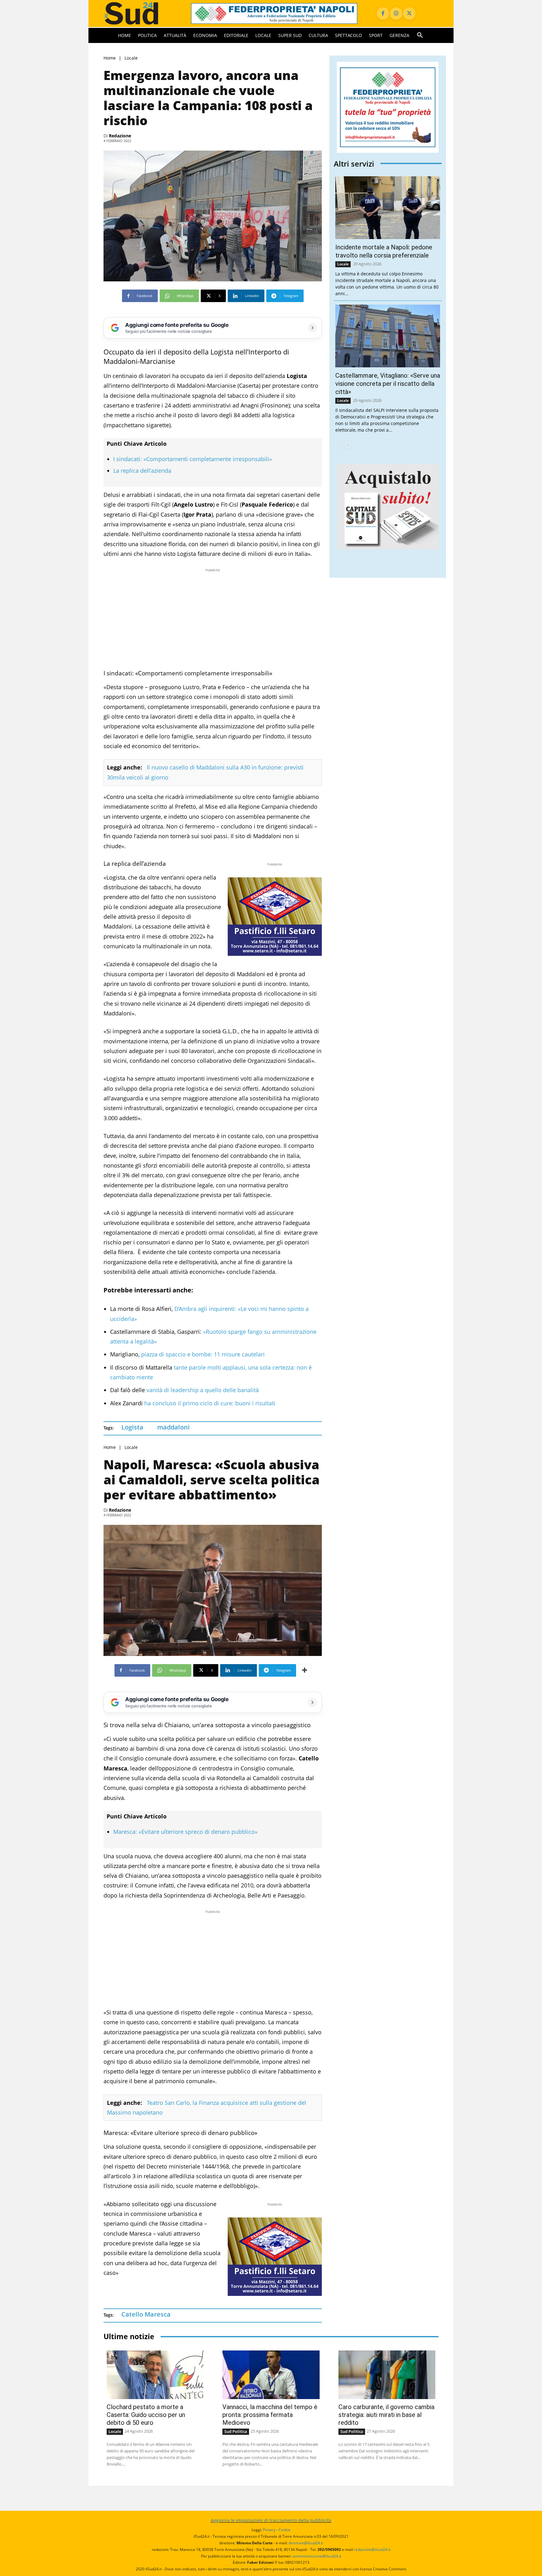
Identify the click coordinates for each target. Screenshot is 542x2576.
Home (110, 58)
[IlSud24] (140, 13)
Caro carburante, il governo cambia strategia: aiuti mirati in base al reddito (386, 2415)
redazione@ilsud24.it (372, 2549)
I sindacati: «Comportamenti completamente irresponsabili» (193, 459)
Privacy (269, 2530)
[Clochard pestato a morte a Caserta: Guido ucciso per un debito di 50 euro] (155, 2375)
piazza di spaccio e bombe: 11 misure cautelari (203, 1354)
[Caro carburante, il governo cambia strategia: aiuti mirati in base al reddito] (387, 2375)
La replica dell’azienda (142, 471)
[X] (409, 13)
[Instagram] (396, 13)
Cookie (284, 2530)
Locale (131, 58)
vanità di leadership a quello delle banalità (202, 1390)
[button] (420, 35)
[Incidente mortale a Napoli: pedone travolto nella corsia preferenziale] (388, 208)
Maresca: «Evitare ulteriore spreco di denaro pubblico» (185, 1832)
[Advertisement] (213, 617)
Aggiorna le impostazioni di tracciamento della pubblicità (271, 2520)
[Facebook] (383, 13)
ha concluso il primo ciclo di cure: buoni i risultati (210, 1403)
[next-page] (348, 445)
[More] (305, 1670)
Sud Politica (236, 2431)
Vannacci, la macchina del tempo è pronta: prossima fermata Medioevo (270, 2415)
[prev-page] (338, 445)
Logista (132, 1427)
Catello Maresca (146, 2314)
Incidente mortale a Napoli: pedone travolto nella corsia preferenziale (384, 251)
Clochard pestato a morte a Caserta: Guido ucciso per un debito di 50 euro (146, 2415)
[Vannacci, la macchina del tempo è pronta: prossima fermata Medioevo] (271, 2375)
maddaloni (173, 1427)
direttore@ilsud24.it (306, 2543)
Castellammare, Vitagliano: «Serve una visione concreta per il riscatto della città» (388, 384)
